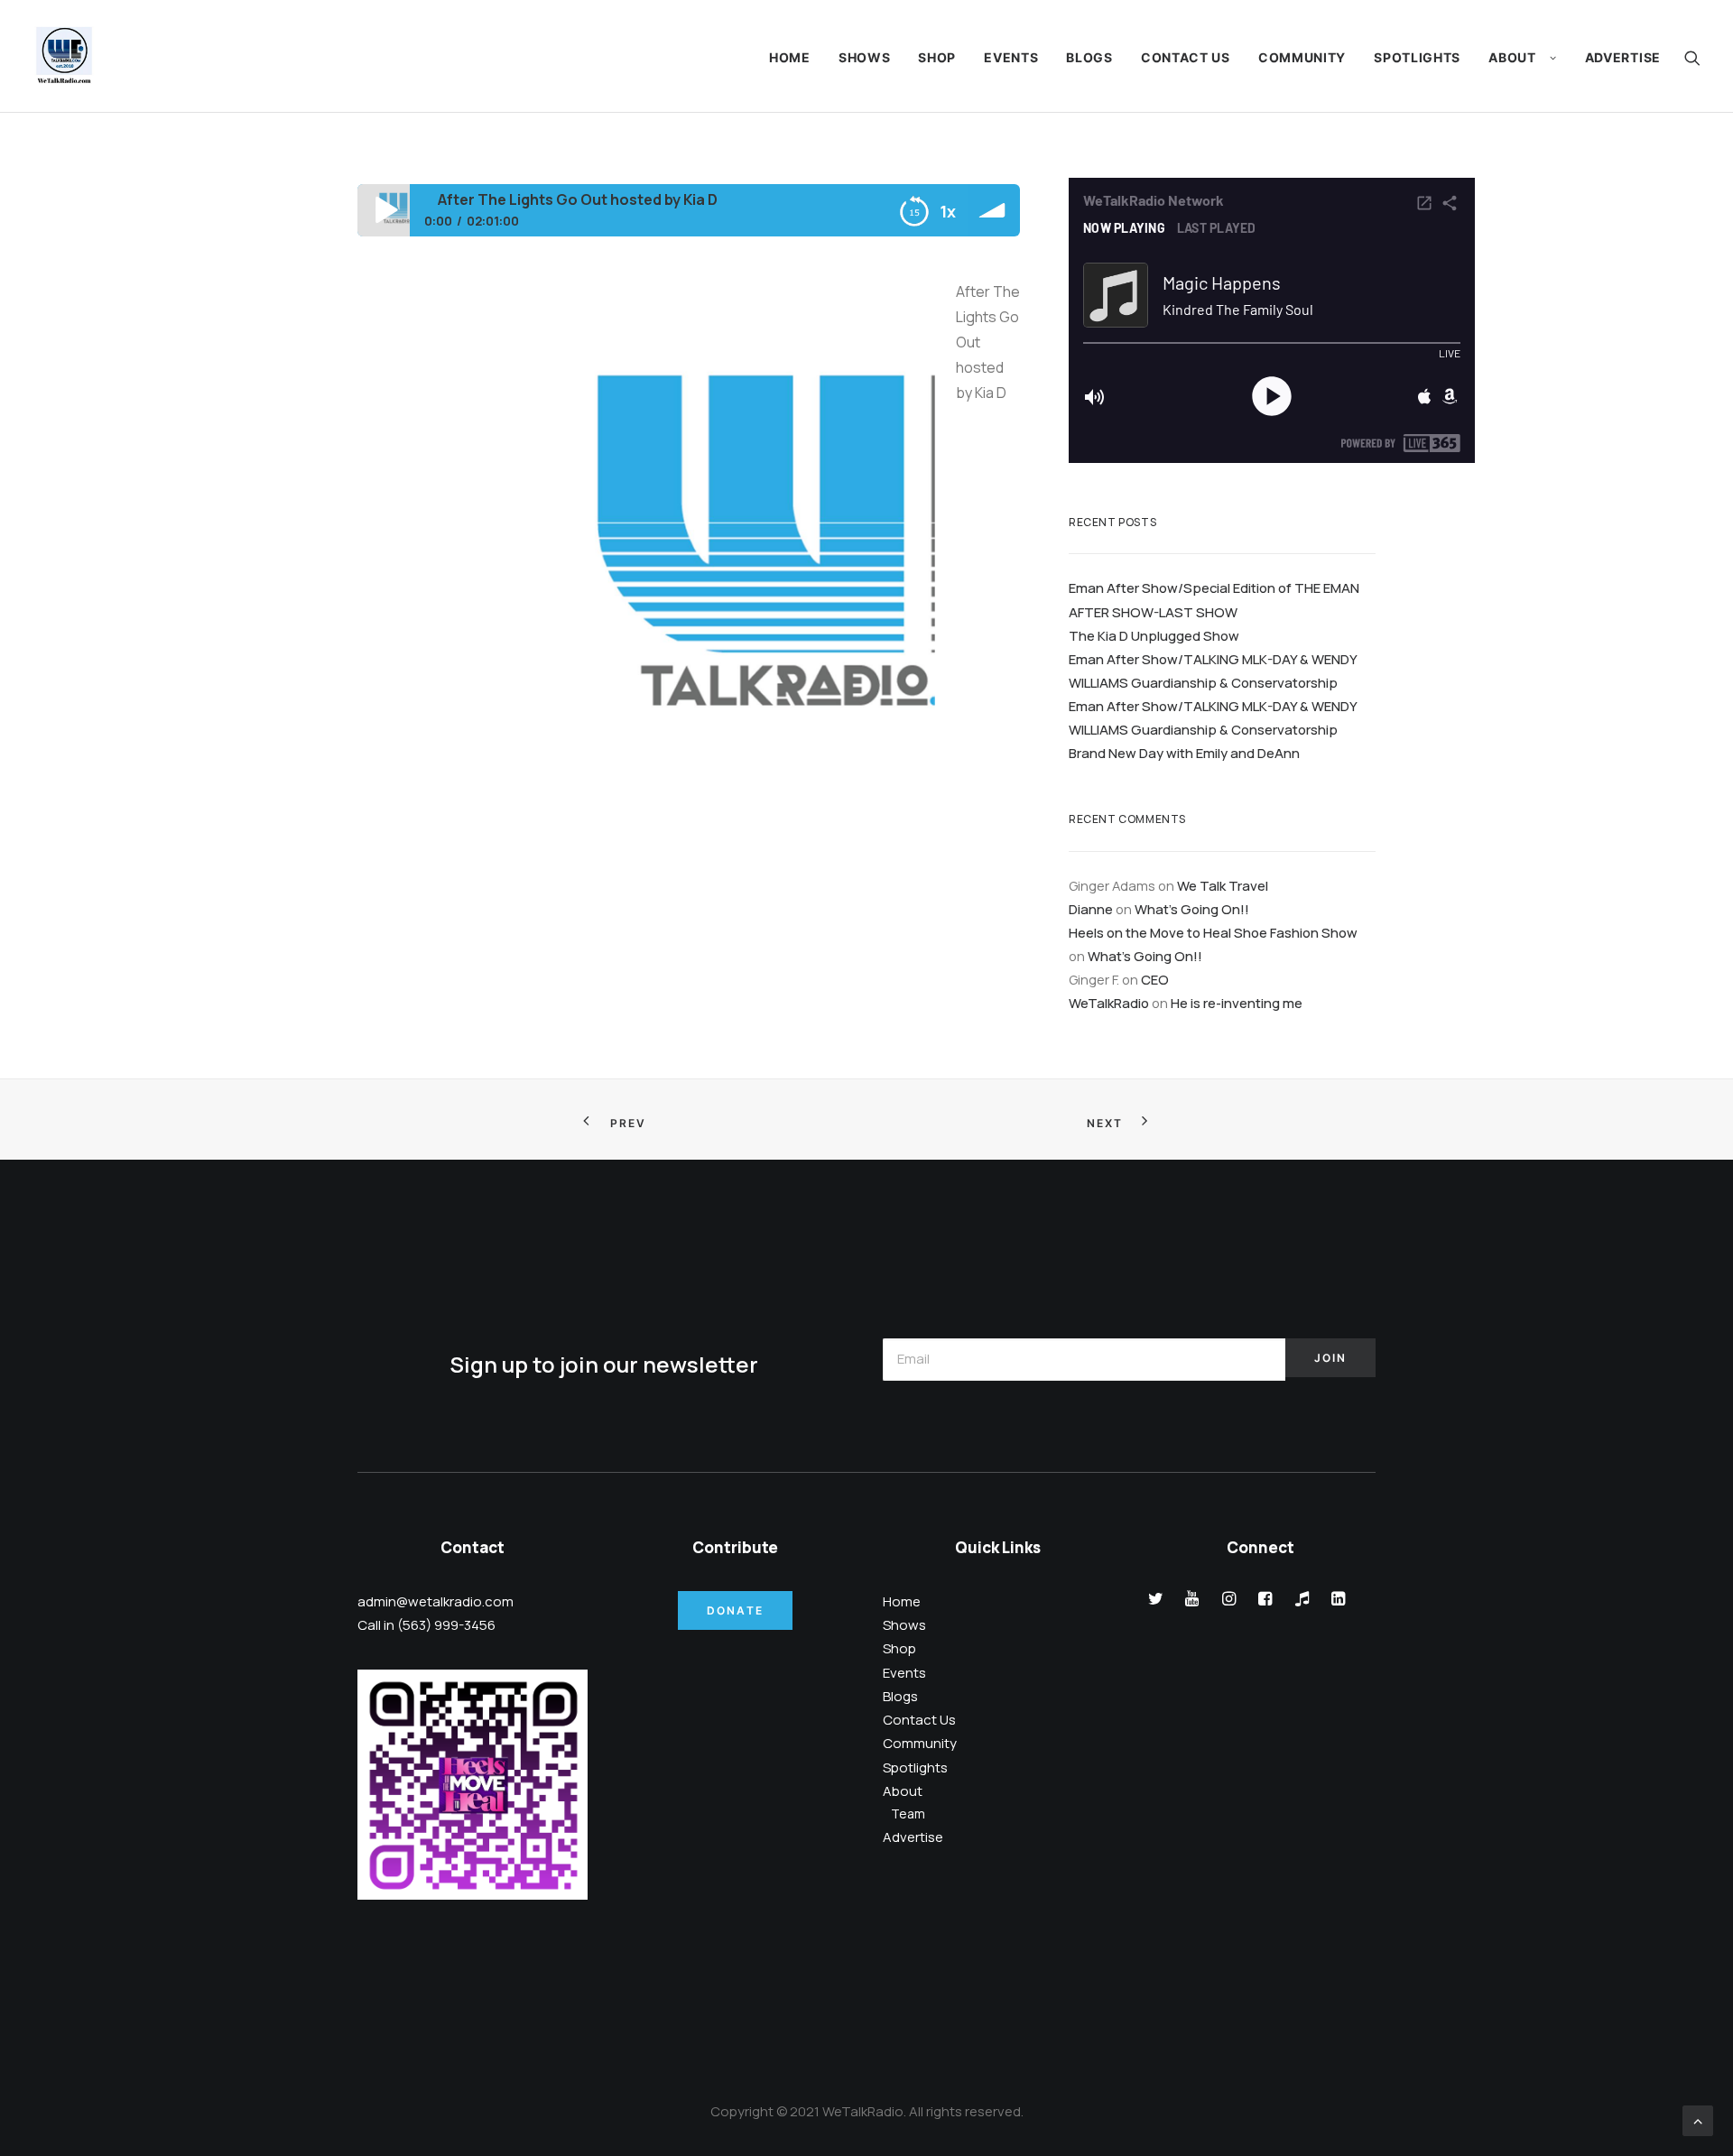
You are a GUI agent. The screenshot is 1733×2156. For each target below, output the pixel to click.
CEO (1155, 979)
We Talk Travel (1223, 885)
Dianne (1091, 909)
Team (908, 1814)
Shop (937, 57)
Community (1302, 57)
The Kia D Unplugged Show (1154, 635)
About (1512, 57)
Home (790, 57)
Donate (735, 1610)
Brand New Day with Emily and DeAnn (1184, 753)
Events (1011, 57)
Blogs (1089, 57)
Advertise (1623, 57)
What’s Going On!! (1192, 909)
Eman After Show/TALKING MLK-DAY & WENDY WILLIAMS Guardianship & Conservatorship (1213, 671)
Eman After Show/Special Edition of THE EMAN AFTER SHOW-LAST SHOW (1214, 599)
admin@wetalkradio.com (436, 1601)
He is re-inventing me (1237, 1003)
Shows (865, 57)
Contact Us (1186, 57)
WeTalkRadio (1109, 1003)
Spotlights (1417, 57)
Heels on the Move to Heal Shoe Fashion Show (1213, 932)
